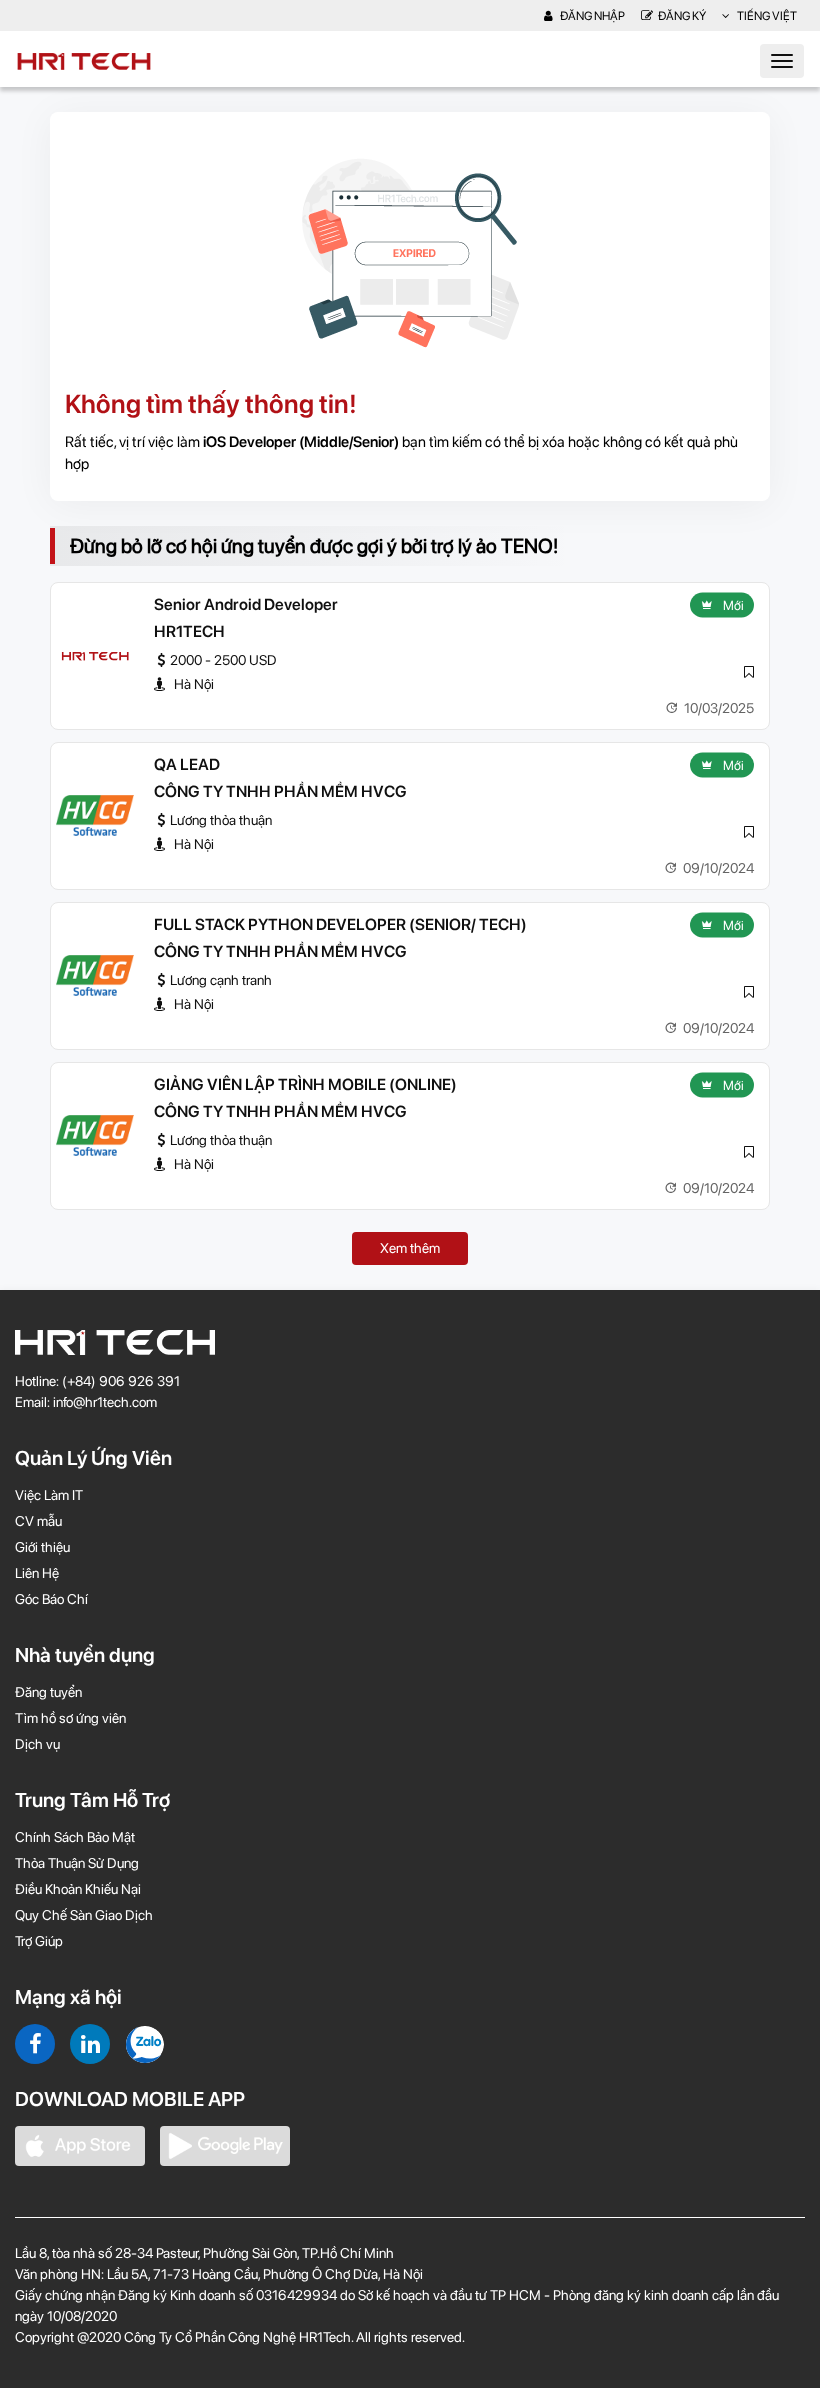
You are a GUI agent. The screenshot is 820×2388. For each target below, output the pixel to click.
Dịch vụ (37, 1744)
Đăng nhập (591, 16)
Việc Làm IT (49, 1495)
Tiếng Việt (766, 16)
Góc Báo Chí (51, 1599)
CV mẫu (38, 1521)
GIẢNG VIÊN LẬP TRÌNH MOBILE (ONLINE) (305, 1084)
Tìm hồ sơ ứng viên (70, 1718)
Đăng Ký (682, 16)
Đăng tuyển (48, 1692)
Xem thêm (410, 1248)
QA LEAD (187, 764)
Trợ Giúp (39, 1941)
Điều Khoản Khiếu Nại (78, 1889)
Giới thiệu (42, 1547)
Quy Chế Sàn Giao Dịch (84, 1915)
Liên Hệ (37, 1573)
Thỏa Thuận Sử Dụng (77, 1863)
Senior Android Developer (246, 604)
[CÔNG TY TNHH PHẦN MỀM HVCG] (95, 816)
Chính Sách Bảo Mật (75, 1837)
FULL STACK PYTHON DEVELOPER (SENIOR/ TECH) (340, 924)
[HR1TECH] (95, 656)
